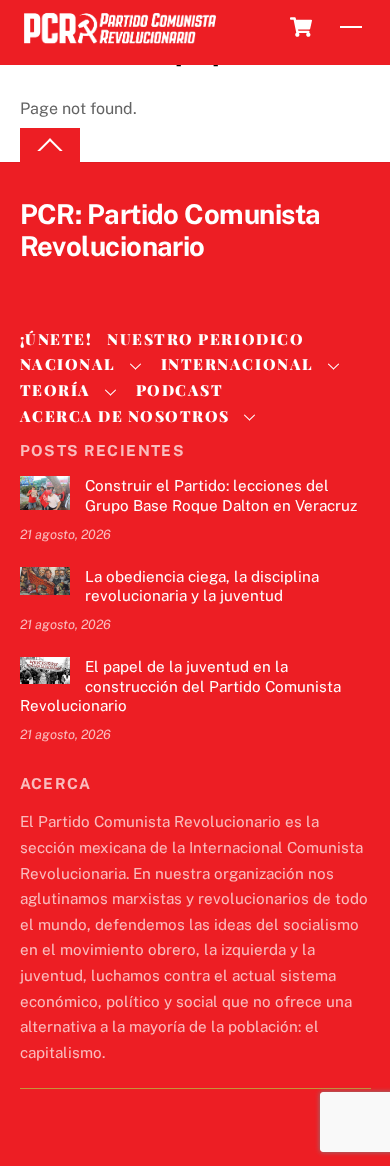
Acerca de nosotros (125, 416)
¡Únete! (56, 339)
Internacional (237, 364)
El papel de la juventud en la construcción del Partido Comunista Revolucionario (180, 686)
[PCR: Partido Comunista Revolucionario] (120, 44)
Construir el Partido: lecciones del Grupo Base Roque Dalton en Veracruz (221, 495)
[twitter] (40, 280)
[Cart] (301, 27)
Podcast (180, 390)
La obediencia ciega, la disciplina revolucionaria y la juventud (202, 586)
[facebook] (88, 280)
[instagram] (136, 280)
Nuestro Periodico (205, 339)
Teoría (55, 390)
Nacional (68, 364)
